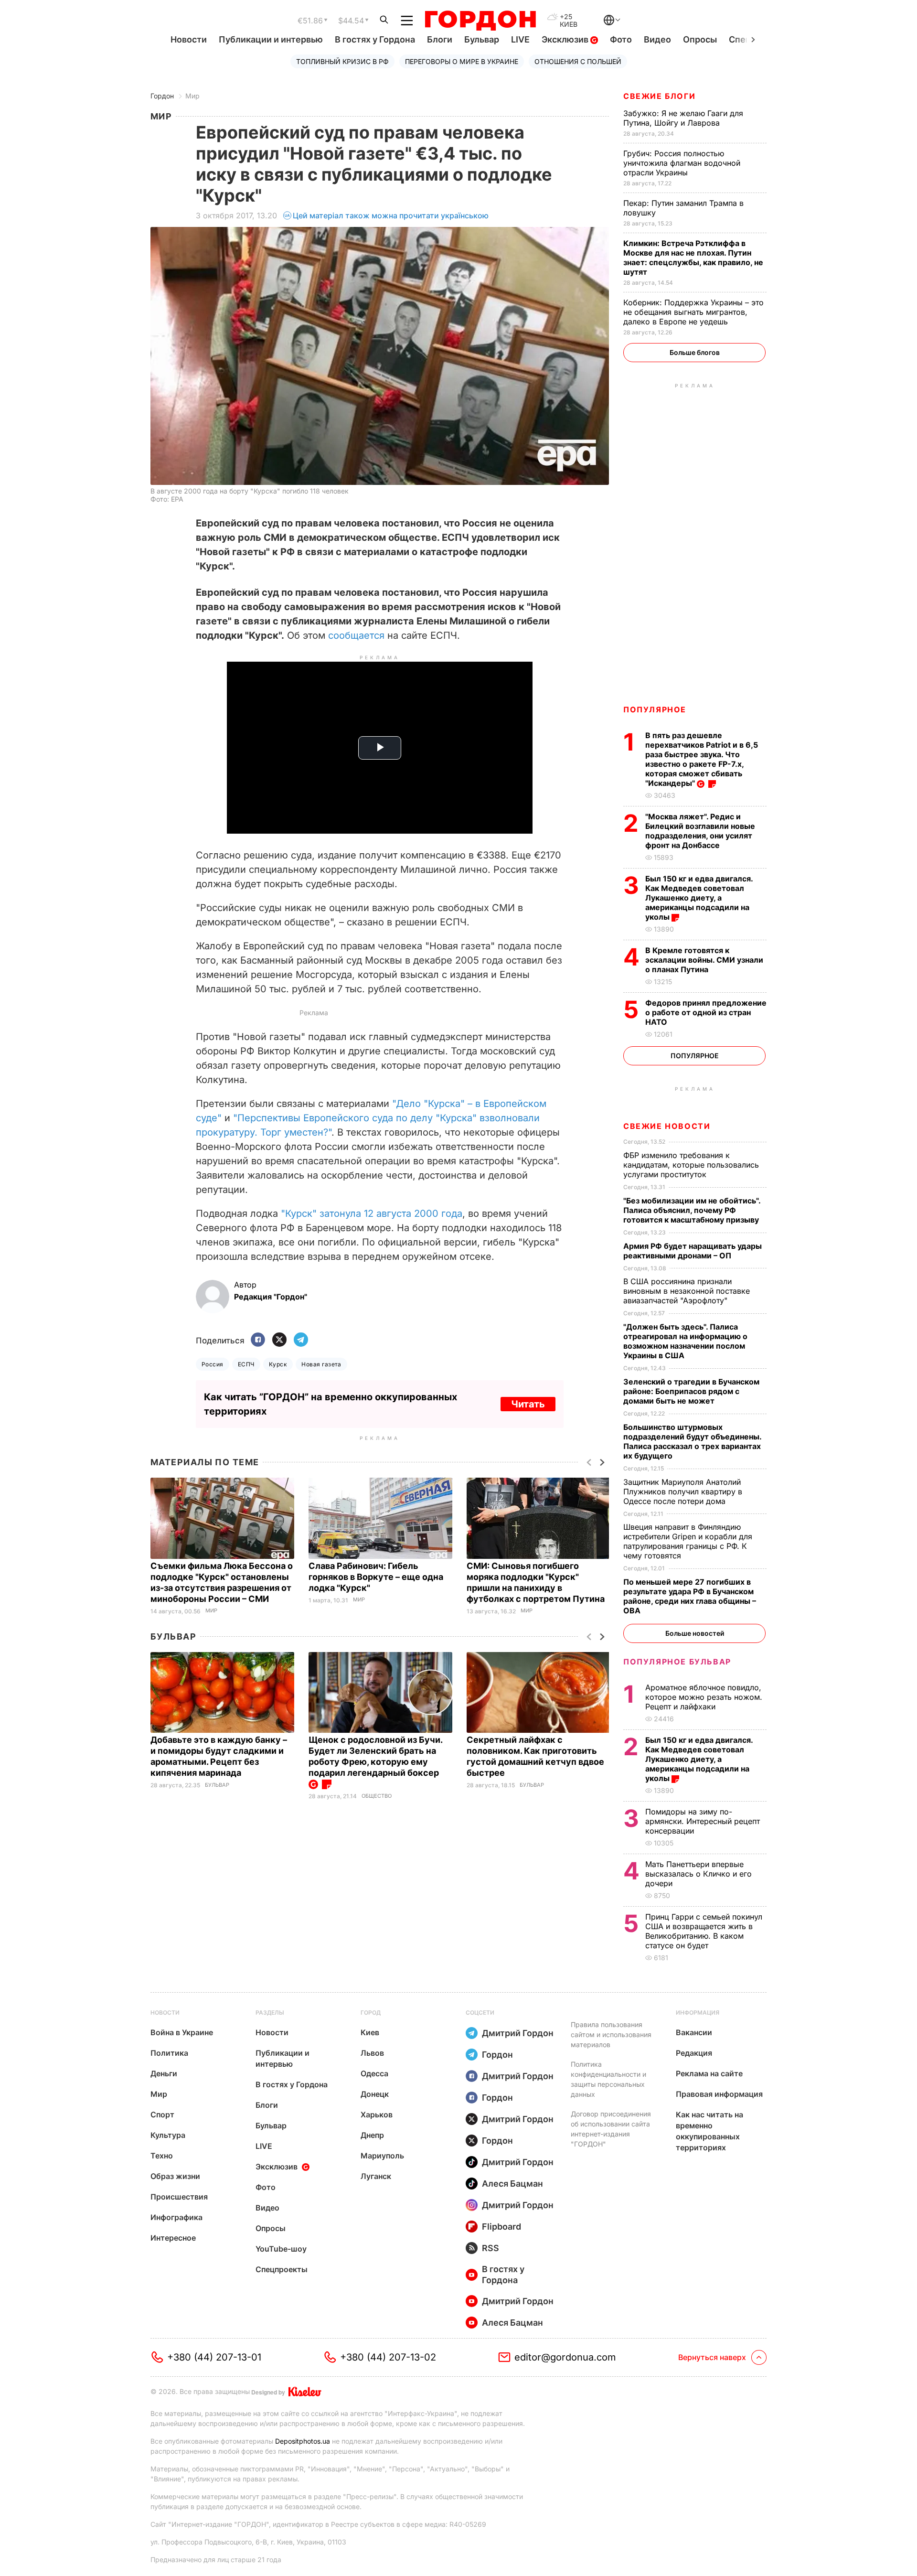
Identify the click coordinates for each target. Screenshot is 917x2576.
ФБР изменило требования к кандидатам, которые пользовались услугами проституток (691, 1165)
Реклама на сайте (709, 2073)
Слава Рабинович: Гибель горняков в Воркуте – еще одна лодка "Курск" (376, 1577)
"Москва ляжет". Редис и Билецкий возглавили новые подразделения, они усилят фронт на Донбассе (700, 831)
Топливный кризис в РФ (342, 61)
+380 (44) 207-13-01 (214, 2357)
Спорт (162, 2114)
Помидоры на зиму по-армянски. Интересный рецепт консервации (703, 1821)
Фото (621, 39)
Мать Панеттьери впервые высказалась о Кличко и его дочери (698, 1874)
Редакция (694, 2053)
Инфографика (176, 2217)
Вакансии (694, 2032)
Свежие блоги (659, 96)
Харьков (377, 2114)
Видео (657, 39)
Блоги (440, 39)
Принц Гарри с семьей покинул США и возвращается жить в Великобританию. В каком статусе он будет (704, 1931)
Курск (278, 1364)
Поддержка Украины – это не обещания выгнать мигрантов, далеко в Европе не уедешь (693, 312)
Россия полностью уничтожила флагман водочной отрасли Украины (682, 163)
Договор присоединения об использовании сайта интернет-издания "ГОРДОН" (611, 2129)
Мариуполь (382, 2156)
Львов (372, 2053)
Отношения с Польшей (578, 61)
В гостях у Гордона (375, 39)
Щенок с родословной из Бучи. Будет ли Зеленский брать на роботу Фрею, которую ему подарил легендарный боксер (375, 1756)
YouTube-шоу (281, 2249)
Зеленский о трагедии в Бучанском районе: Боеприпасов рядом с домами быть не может (691, 1391)
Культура (168, 2135)
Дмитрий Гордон (518, 2033)
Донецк (375, 2094)
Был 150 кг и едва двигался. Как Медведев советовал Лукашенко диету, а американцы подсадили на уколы (699, 898)
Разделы (270, 2012)
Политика (169, 2053)
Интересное (173, 2238)
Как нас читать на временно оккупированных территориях (709, 2131)
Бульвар (482, 39)
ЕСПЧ (246, 1364)
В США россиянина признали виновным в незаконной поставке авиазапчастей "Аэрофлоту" (687, 1291)
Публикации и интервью (271, 39)
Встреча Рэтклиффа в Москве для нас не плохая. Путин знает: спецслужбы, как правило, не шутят (693, 258)
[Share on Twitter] (279, 1340)
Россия (213, 1364)
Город (371, 2012)
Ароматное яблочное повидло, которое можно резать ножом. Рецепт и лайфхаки (704, 1697)
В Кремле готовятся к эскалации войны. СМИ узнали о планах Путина (704, 960)
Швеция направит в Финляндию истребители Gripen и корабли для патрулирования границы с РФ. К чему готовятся (688, 1541)
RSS (490, 2248)
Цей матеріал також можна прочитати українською (391, 215)
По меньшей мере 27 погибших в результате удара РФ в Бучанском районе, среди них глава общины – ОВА (690, 1596)
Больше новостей (695, 1633)
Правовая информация (719, 2094)
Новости (189, 39)
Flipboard (501, 2227)
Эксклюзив (566, 39)
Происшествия (179, 2197)
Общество (377, 1796)
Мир (192, 96)
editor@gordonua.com (565, 2357)
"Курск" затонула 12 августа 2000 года (372, 1213)
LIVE (520, 39)
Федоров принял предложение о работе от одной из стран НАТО (706, 1012)
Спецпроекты (282, 2269)
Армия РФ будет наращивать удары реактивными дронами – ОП (693, 1251)
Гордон (162, 96)
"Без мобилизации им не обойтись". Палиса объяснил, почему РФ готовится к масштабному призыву (692, 1210)
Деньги (164, 2073)
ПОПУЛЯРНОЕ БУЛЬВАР (677, 1662)
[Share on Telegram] (301, 1340)
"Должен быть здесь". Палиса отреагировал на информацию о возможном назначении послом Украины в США (685, 1341)
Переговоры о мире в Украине (462, 61)
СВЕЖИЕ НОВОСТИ (667, 1126)
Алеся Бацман (512, 2184)
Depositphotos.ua (303, 2441)
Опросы (700, 39)
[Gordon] (480, 21)
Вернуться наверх (712, 2357)
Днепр (372, 2135)
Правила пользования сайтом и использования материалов (611, 2034)
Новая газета (321, 1364)
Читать (528, 1404)
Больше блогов (695, 352)
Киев (370, 2032)
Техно (162, 2156)
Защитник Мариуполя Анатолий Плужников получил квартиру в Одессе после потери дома (683, 1492)
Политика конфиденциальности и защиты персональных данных (608, 2079)
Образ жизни (175, 2176)
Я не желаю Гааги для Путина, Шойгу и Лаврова (683, 118)
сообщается (356, 635)
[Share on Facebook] (258, 1340)
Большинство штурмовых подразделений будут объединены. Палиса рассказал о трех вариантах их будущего (692, 1441)
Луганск (376, 2176)
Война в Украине (182, 2032)
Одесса (374, 2073)
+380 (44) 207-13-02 (388, 2357)
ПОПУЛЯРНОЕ (655, 709)
